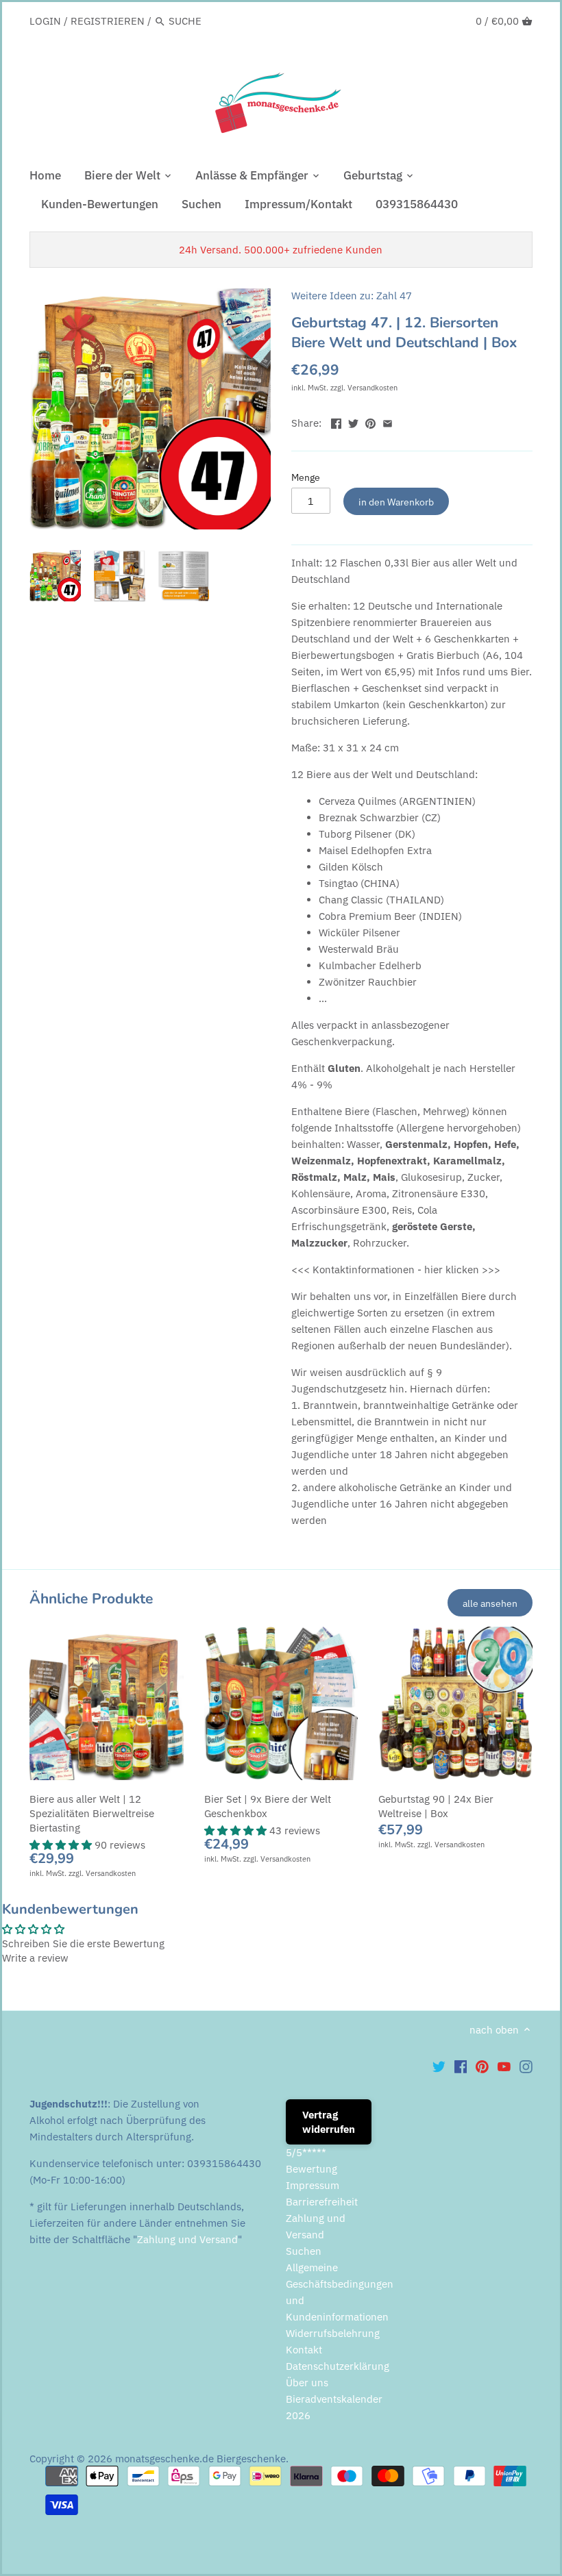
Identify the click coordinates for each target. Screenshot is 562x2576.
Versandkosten (372, 388)
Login (45, 21)
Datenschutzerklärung (338, 2366)
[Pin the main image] (370, 422)
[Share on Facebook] (336, 422)
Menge (306, 477)
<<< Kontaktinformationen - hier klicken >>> (396, 1270)
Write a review (35, 1958)
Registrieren (108, 21)
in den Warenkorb (396, 502)
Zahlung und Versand (187, 2239)
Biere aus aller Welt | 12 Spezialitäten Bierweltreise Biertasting (92, 1813)
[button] (62, 1845)
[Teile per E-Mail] (388, 422)
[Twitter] (439, 2066)
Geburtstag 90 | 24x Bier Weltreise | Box (436, 1806)
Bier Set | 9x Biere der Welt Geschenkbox (268, 1806)
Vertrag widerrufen (329, 2122)
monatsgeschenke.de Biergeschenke (200, 2459)
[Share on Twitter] (353, 422)
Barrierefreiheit (322, 2202)
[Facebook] (461, 2066)
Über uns (307, 2383)
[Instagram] (526, 2066)
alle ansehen (490, 1603)
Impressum (313, 2185)
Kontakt (304, 2350)
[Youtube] (504, 2066)
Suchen (304, 2251)
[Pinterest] (482, 2066)
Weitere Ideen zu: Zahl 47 (352, 296)
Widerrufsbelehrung (333, 2333)
